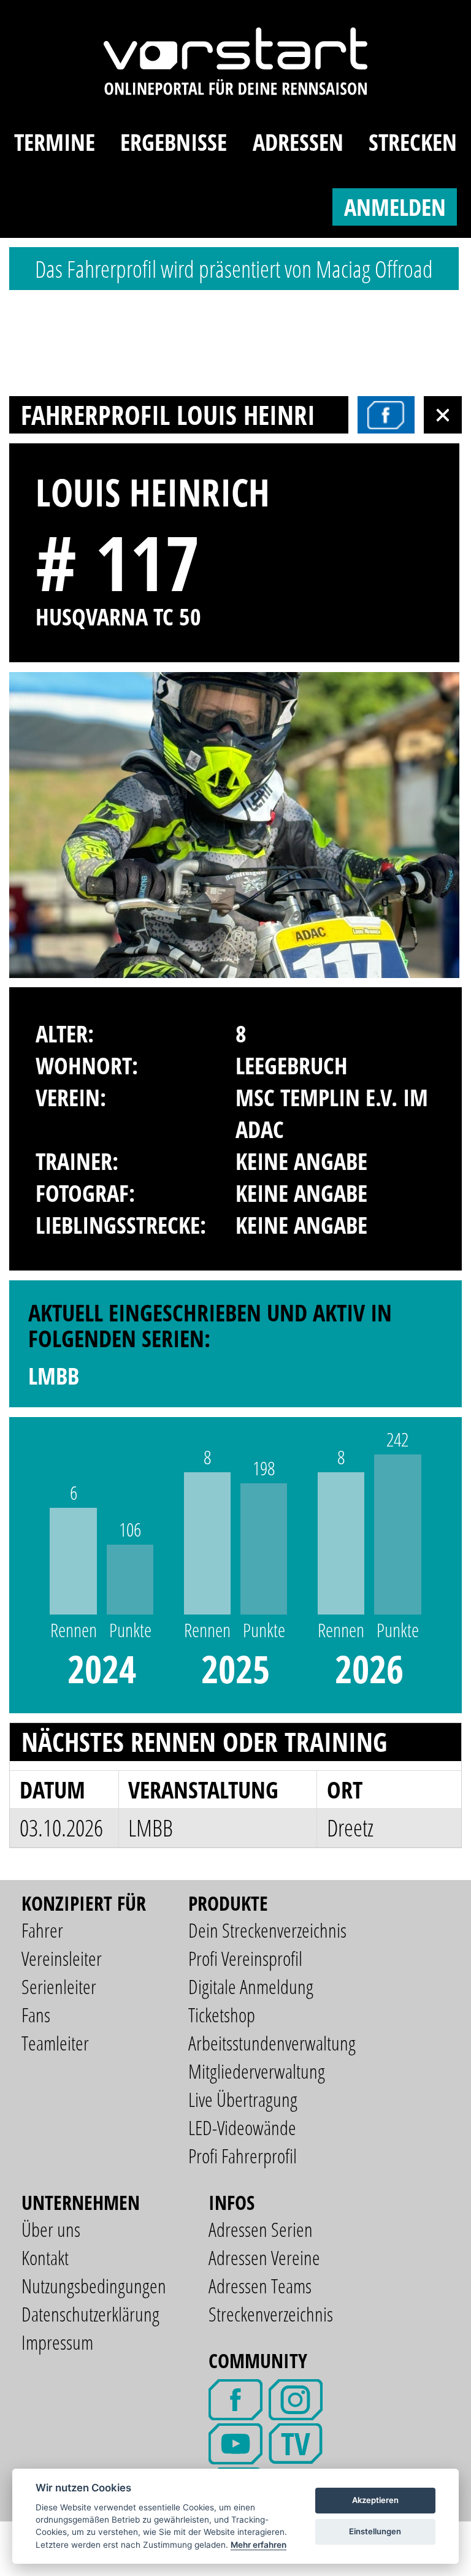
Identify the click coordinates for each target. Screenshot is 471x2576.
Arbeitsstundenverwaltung (272, 2043)
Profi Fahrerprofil (243, 2156)
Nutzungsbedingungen (94, 2286)
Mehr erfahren (258, 2545)
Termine (55, 142)
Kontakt (45, 2257)
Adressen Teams (260, 2286)
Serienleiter (59, 1986)
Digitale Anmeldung (251, 1986)
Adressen (298, 142)
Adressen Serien (261, 2229)
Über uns (51, 2229)
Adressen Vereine (264, 2257)
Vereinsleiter (62, 1958)
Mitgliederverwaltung (257, 2071)
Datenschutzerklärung (90, 2314)
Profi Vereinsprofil (245, 1958)
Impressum (57, 2342)
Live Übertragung (243, 2099)
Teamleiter (55, 2043)
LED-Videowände (242, 2127)
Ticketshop (222, 2015)
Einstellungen (375, 2531)
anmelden (395, 207)
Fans (36, 2015)
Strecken (413, 142)
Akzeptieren (375, 2500)
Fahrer (42, 1930)
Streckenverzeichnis (271, 2314)
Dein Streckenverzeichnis (267, 1930)
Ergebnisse (174, 142)
